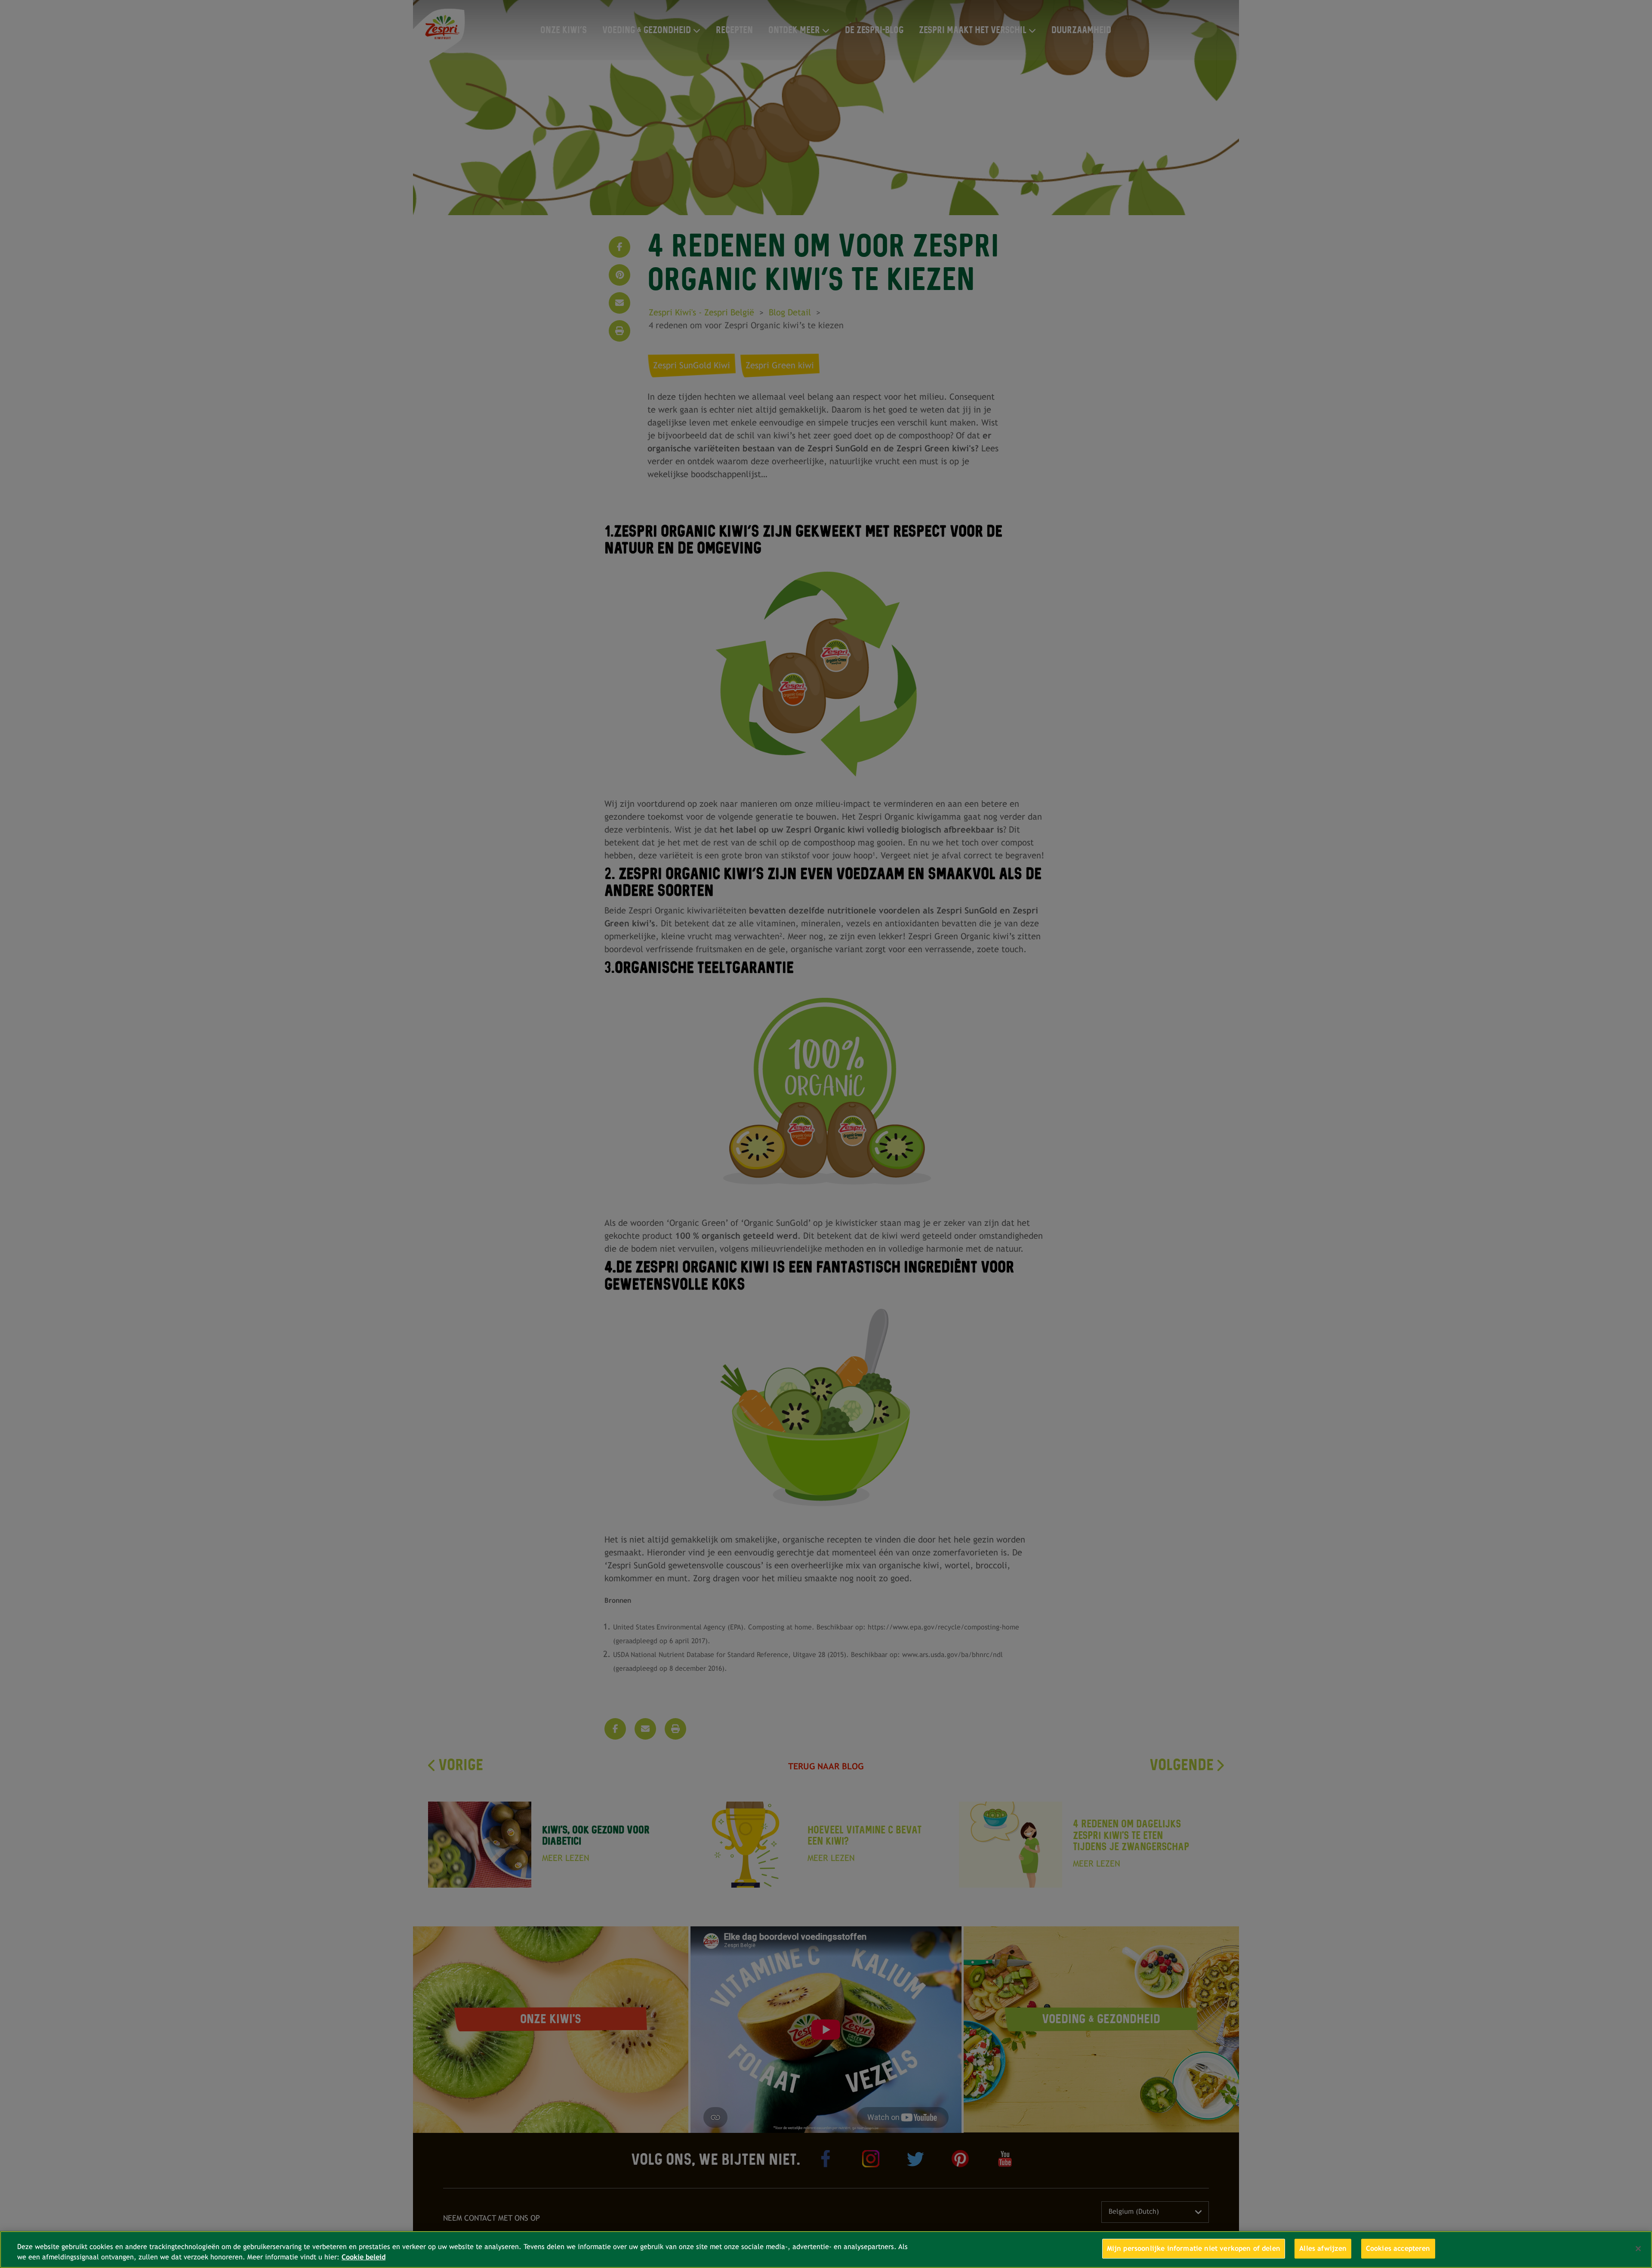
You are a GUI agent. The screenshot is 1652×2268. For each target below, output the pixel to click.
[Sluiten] (1638, 2249)
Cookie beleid (364, 2257)
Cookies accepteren (1398, 2248)
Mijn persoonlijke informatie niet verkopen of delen (1194, 2248)
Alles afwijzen (1323, 2248)
